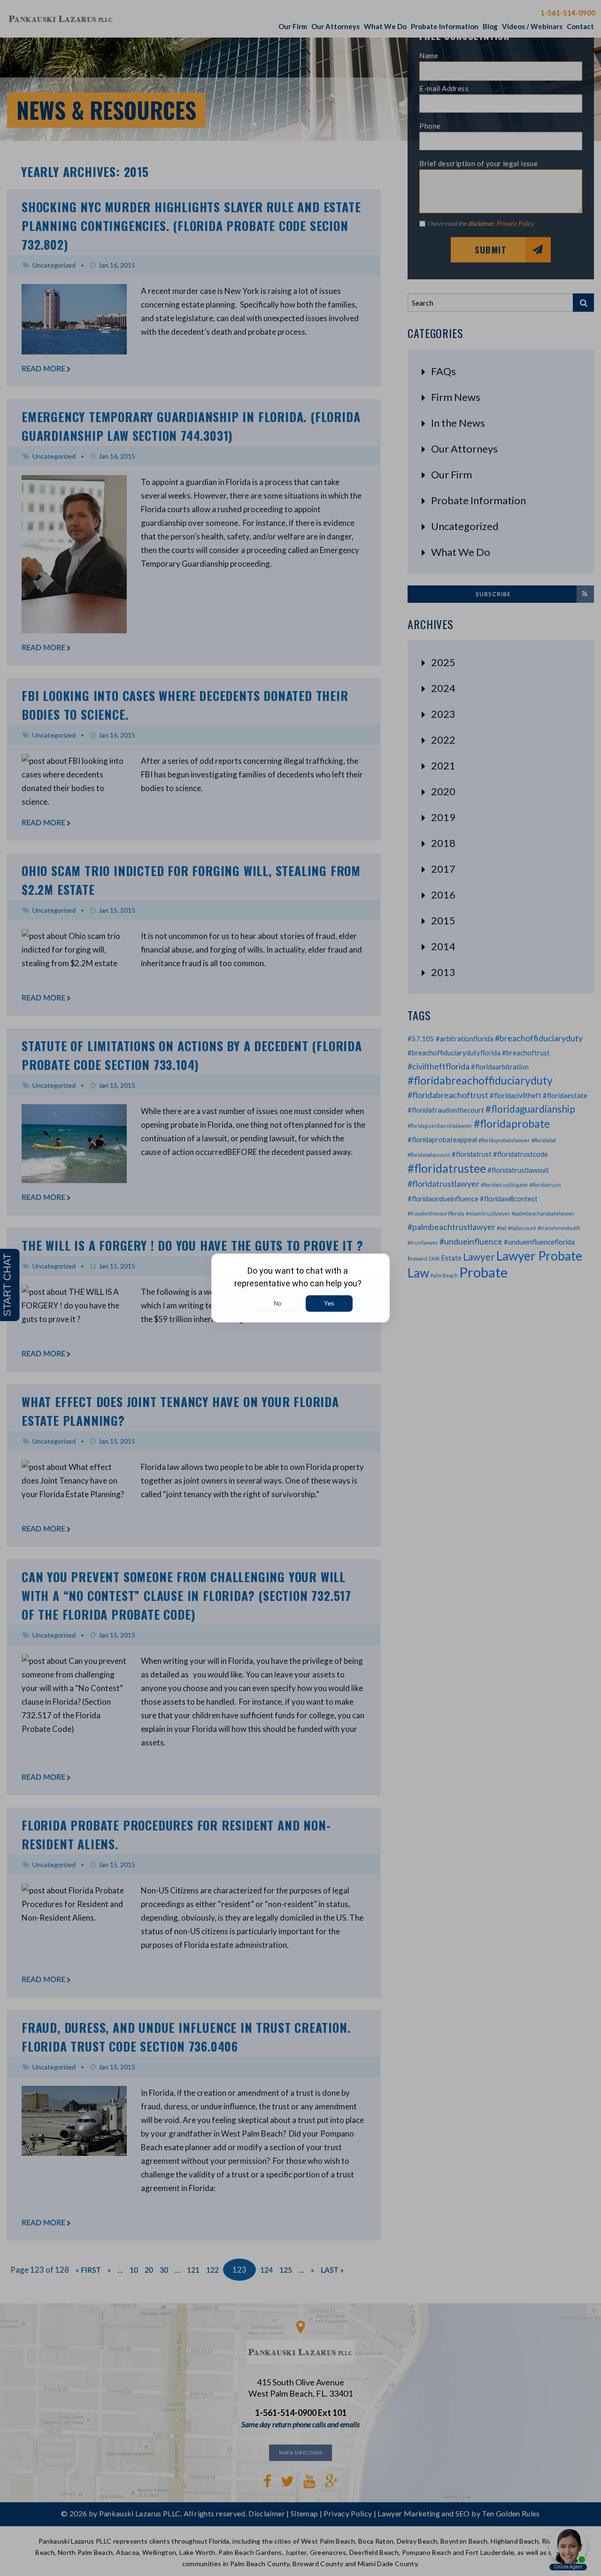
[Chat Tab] (300, 1288)
